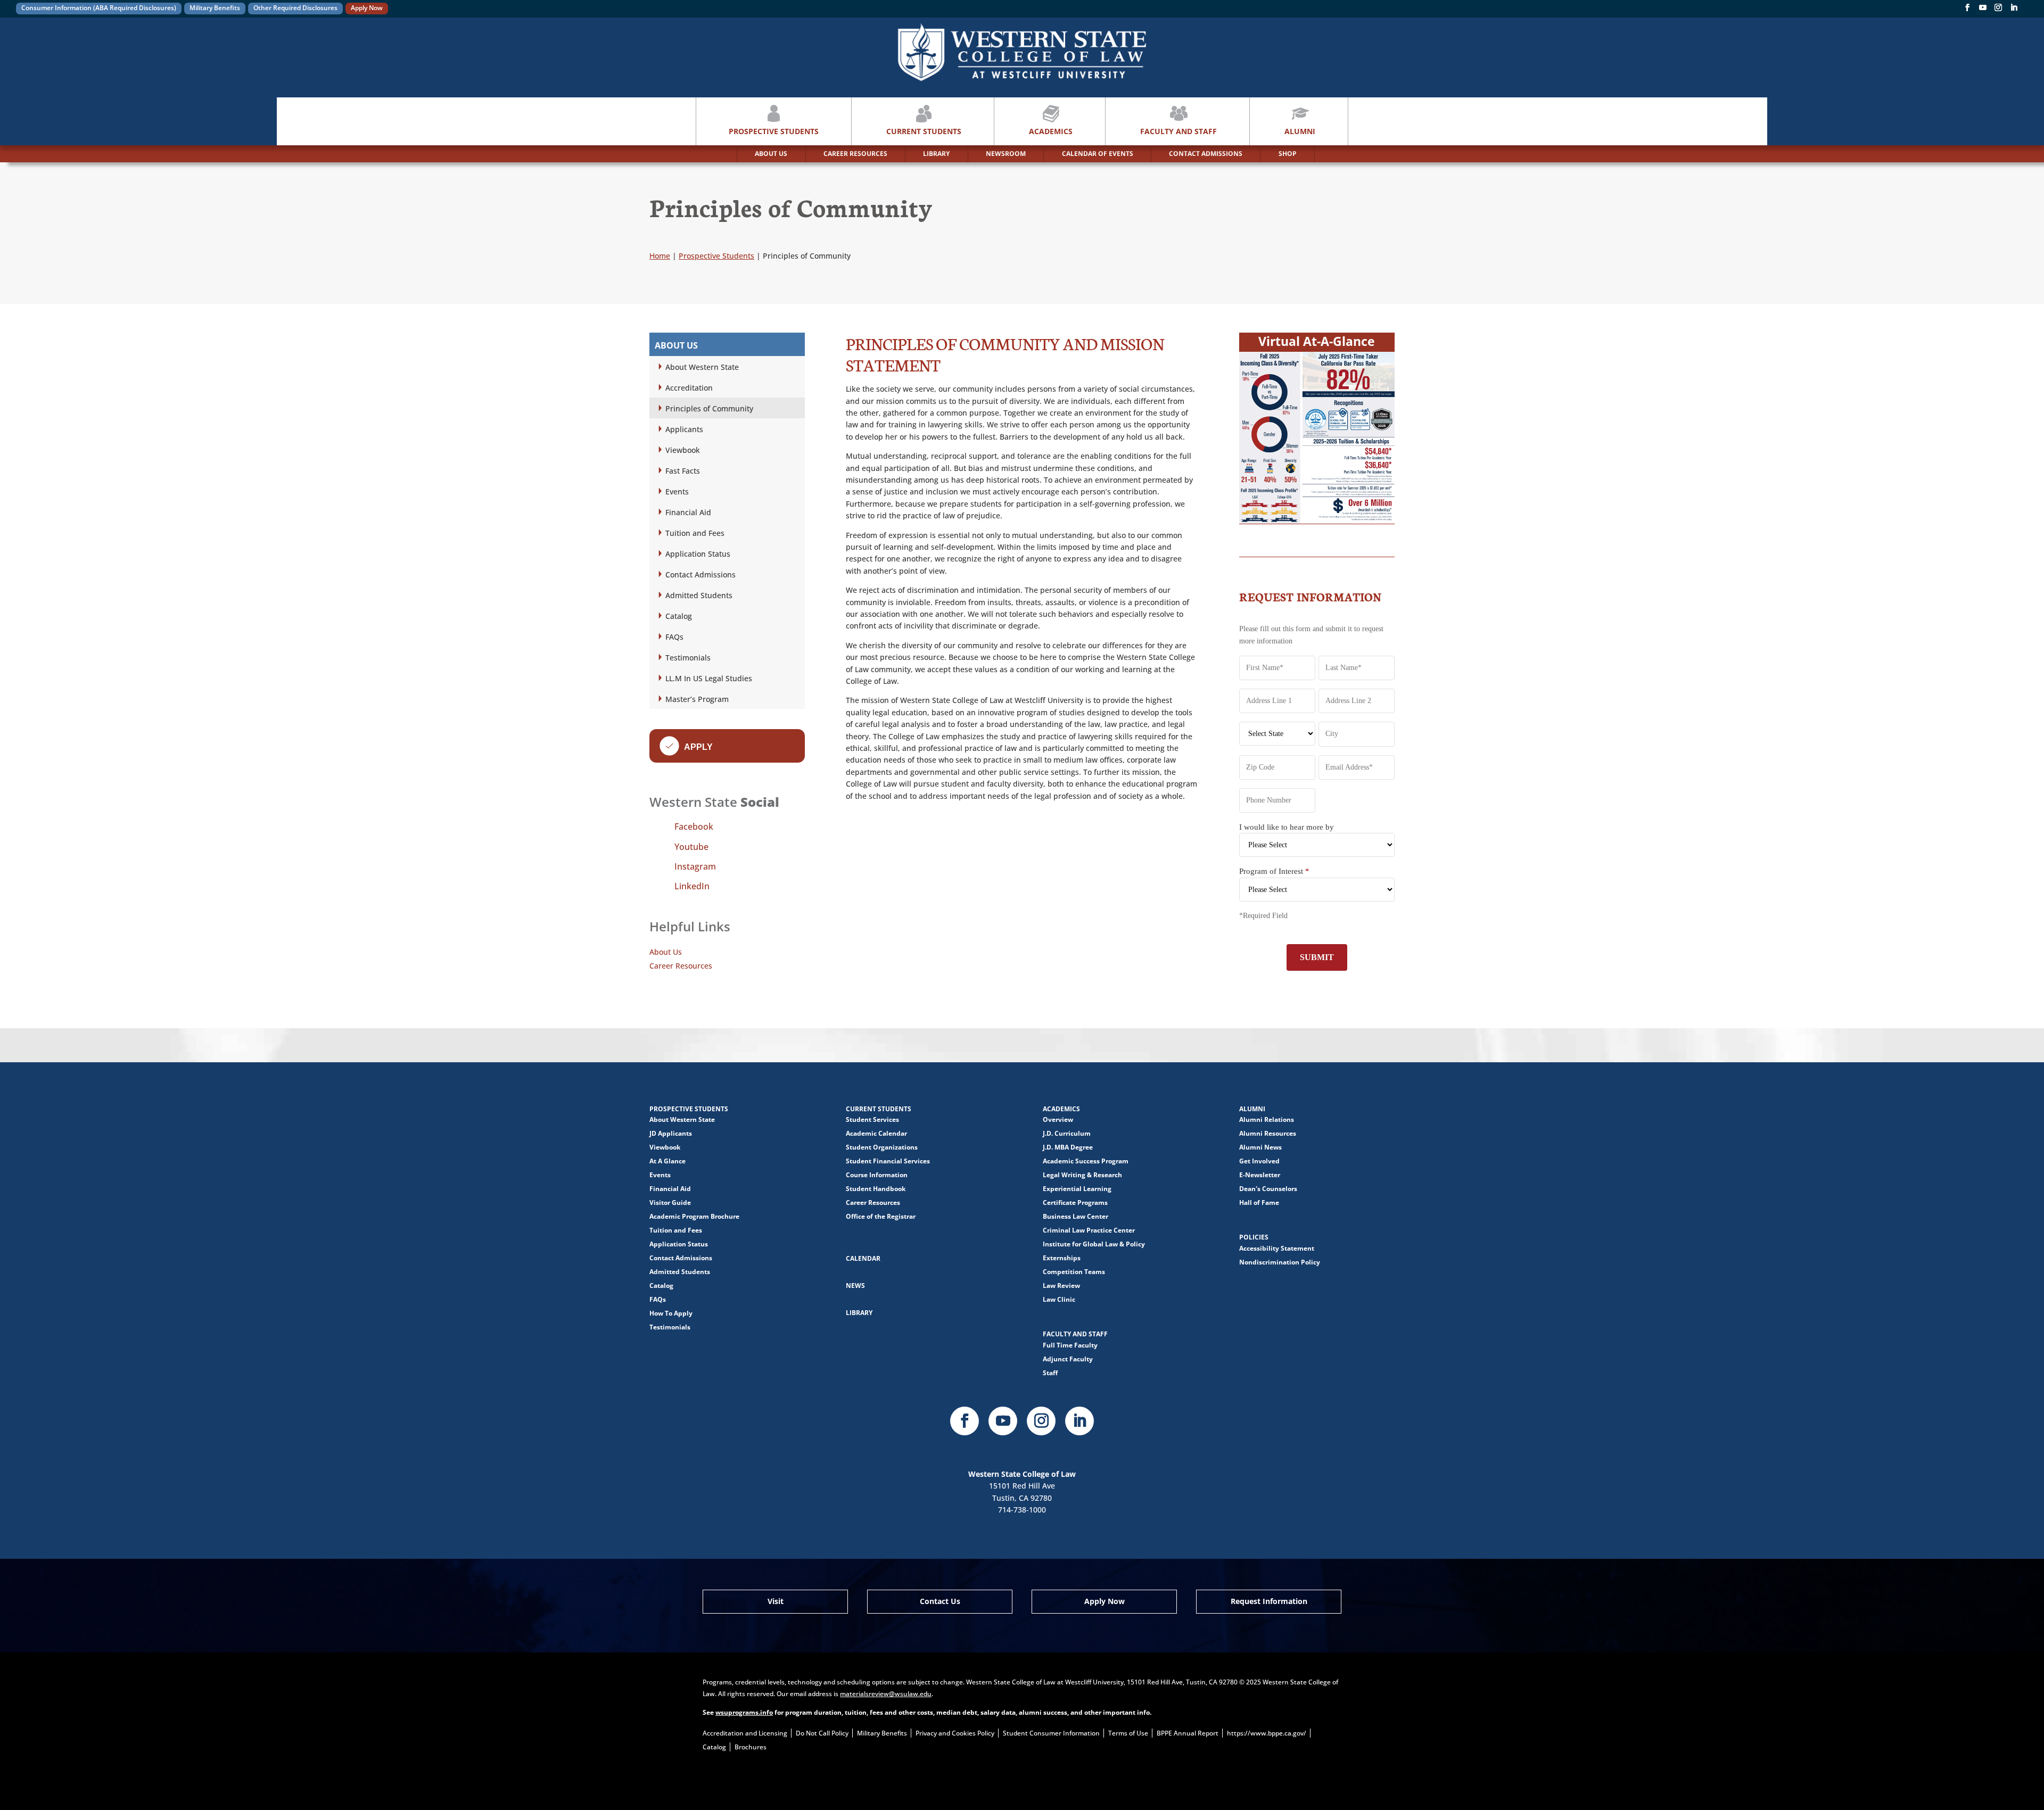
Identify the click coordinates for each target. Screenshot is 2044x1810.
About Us (666, 952)
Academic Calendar (876, 1133)
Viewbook (683, 450)
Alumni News (1260, 1147)
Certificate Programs (1075, 1202)
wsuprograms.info (744, 1712)
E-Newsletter (1260, 1175)
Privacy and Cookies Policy (955, 1733)
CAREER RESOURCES (855, 154)
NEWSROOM (1006, 154)
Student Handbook (876, 1189)
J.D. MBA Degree (1068, 1147)
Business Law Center (1075, 1216)
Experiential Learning (1077, 1189)
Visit (776, 1601)
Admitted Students (699, 595)
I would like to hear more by (1287, 827)
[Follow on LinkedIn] (1079, 1421)
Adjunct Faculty (1068, 1359)
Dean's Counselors (1268, 1189)
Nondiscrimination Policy (1280, 1262)
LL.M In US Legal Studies (709, 678)
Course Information (877, 1175)
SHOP (1288, 154)
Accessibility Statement (1277, 1248)
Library (859, 1313)
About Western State (702, 367)
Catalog (679, 616)
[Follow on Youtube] (1003, 1421)
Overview (1058, 1119)
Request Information (1269, 1601)
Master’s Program (697, 699)
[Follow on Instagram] (1998, 10)
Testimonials (688, 658)
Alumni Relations (1267, 1119)
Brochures (751, 1747)
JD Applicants (671, 1133)
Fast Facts (683, 471)
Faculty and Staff (1178, 131)
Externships (1062, 1258)
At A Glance (667, 1161)
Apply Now (367, 8)
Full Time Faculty (1070, 1345)
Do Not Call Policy (822, 1733)
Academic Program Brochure (694, 1216)
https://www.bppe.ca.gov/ (1267, 1733)
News (855, 1286)
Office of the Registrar (881, 1216)
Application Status (698, 554)
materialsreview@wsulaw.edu (886, 1694)
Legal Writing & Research (1082, 1175)
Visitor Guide (670, 1202)
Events (677, 491)
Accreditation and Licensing (745, 1733)
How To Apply (671, 1313)
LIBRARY (936, 154)
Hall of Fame (1259, 1202)
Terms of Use (1128, 1733)
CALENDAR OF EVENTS (1098, 154)
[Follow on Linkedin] (2014, 10)
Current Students (924, 131)
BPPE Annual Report (1188, 1733)
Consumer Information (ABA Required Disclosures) (99, 8)
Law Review (1061, 1286)
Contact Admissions (700, 575)
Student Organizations (882, 1147)
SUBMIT (1317, 957)
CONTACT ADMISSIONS (1206, 154)
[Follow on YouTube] (1983, 10)
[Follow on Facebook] (1967, 10)
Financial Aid (688, 512)
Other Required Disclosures (295, 8)
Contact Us (940, 1601)
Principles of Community (709, 408)
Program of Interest (1274, 871)
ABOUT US (771, 154)
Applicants (684, 429)
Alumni (1300, 131)
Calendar (863, 1258)
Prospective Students (774, 131)
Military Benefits (215, 8)
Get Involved (1259, 1161)
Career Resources (681, 966)
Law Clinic (1059, 1299)
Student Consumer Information (1051, 1733)
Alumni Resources (1268, 1133)
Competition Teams (1074, 1272)
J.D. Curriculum (1067, 1133)
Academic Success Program (1086, 1161)
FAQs (674, 637)
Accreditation (689, 388)
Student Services (872, 1119)
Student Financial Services (888, 1161)
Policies (1254, 1237)
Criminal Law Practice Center (1089, 1230)
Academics (1051, 131)
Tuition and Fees (695, 533)
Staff (1050, 1373)
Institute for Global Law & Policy (1094, 1244)
